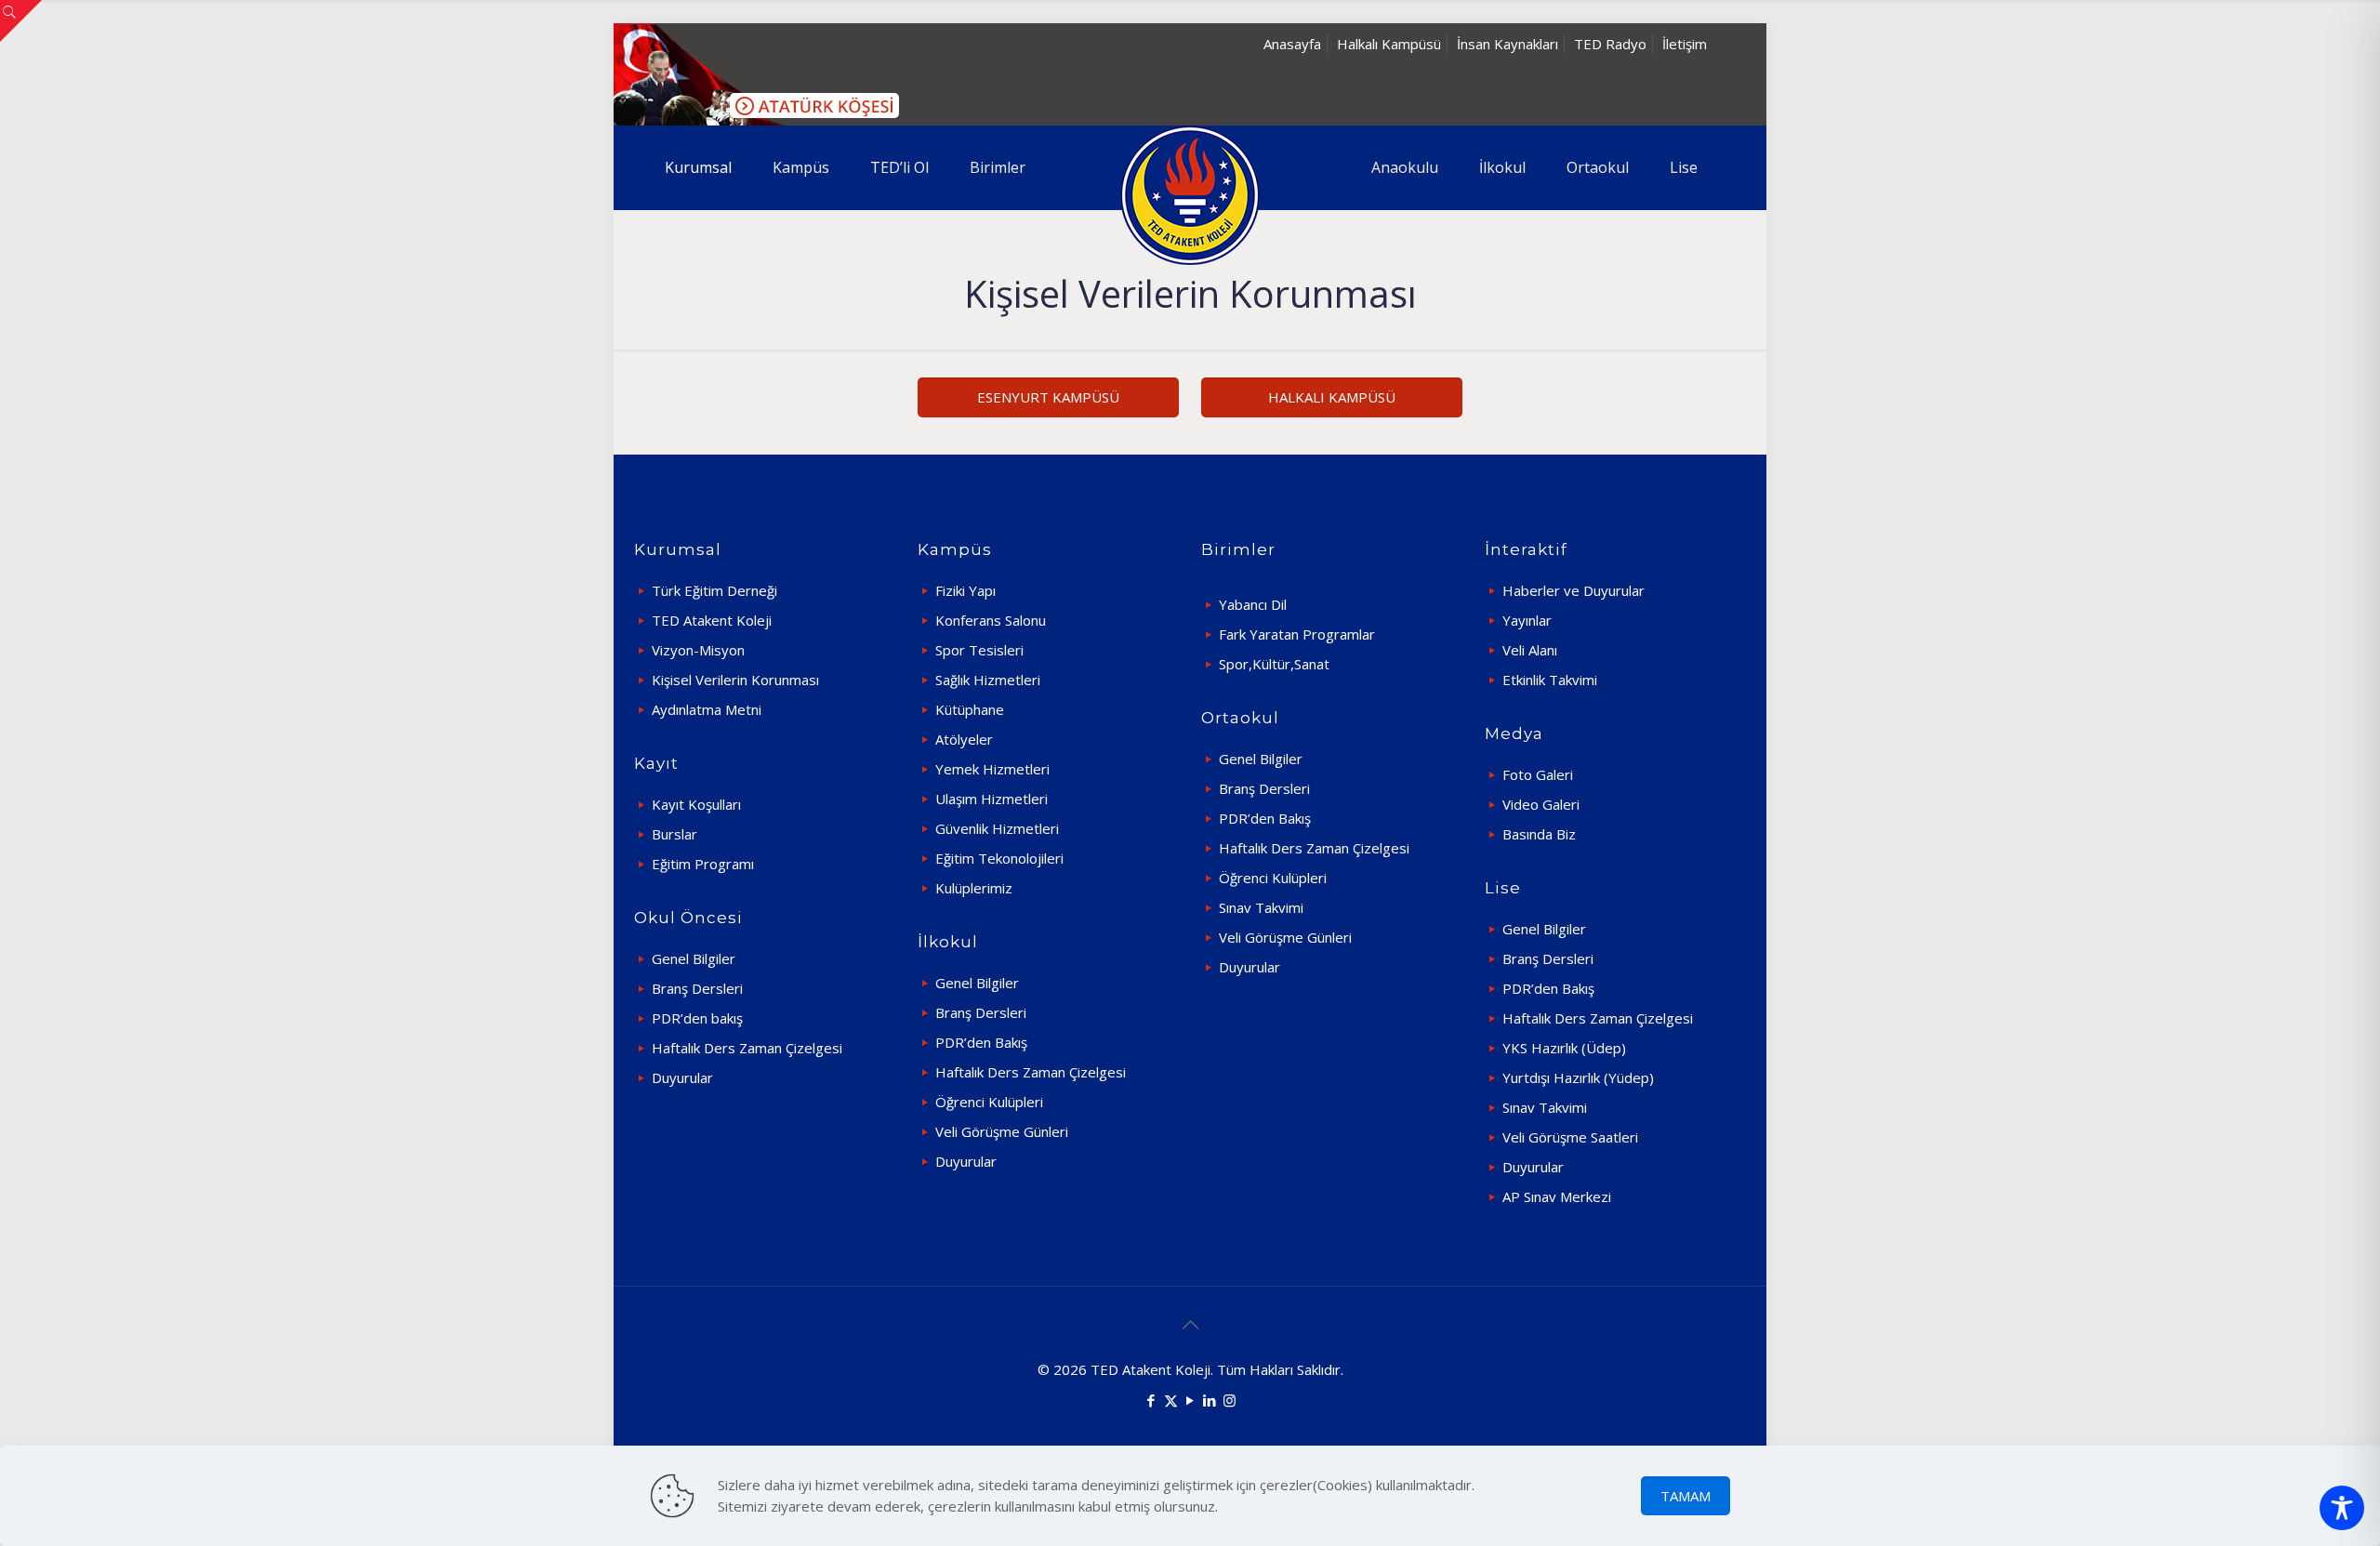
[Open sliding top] (21, 21)
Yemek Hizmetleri (992, 769)
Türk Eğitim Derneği (714, 590)
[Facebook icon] (1151, 1400)
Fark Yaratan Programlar (1297, 634)
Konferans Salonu (991, 620)
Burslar (674, 834)
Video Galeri (1541, 804)
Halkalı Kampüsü (1389, 44)
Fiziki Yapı (965, 590)
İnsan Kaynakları (1507, 44)
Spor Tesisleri (979, 650)
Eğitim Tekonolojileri (999, 858)
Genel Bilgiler (694, 958)
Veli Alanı (1530, 650)
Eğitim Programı (703, 864)
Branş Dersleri (697, 988)
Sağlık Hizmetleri (988, 680)
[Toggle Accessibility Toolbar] (2342, 1508)
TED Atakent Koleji (712, 620)
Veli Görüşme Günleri (1002, 1131)
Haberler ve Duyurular (1573, 590)
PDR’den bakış (697, 1018)
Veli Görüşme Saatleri (1570, 1137)
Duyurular (682, 1077)
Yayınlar (1527, 620)
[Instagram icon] (1230, 1400)
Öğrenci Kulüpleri (989, 1102)
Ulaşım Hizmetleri (992, 799)
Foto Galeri (1538, 774)
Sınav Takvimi (1261, 907)
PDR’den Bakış (981, 1042)
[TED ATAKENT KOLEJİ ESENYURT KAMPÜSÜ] (1190, 195)
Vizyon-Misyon (698, 650)
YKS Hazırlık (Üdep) (1564, 1048)
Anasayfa (1292, 44)
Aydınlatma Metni (707, 709)
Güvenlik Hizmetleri (997, 828)
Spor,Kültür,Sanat (1274, 664)
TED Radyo (1610, 44)
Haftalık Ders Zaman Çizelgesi (747, 1048)
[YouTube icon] (1190, 1400)
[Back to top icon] (1190, 1325)
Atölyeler (964, 739)
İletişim (1685, 44)
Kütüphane (970, 709)
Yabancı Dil (1253, 604)
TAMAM (1686, 1496)
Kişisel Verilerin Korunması (735, 680)
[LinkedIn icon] (1210, 1400)
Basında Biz (1539, 834)
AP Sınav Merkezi (1557, 1196)
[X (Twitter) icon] (1171, 1400)
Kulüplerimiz (974, 888)
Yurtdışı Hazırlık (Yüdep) (1578, 1077)
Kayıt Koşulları (696, 804)
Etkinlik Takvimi (1550, 680)
